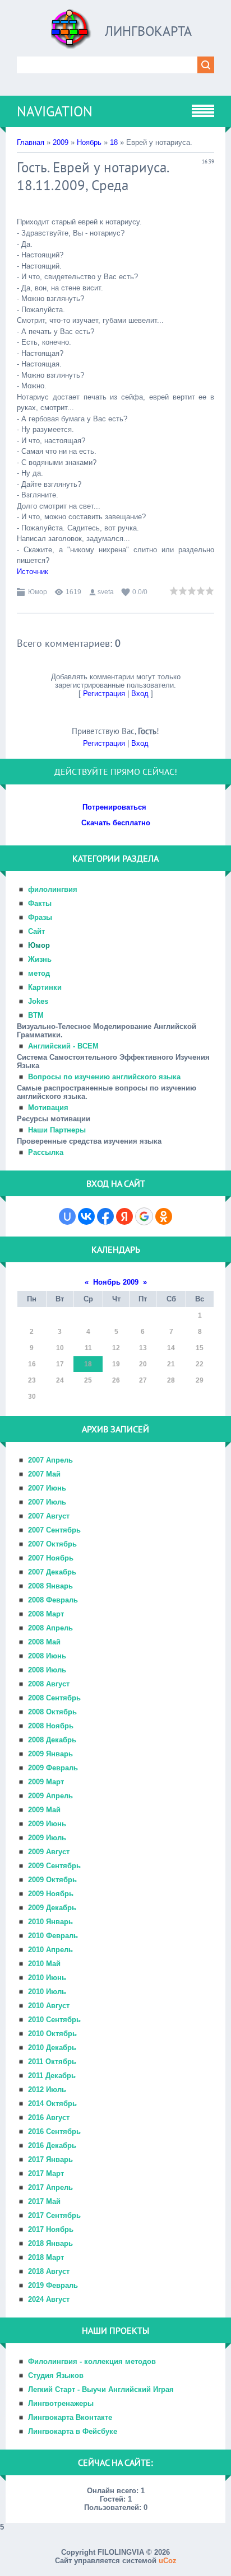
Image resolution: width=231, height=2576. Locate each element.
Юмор (38, 592)
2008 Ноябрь (51, 1726)
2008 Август (49, 1684)
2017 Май (44, 2201)
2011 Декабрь (52, 2076)
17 (60, 1364)
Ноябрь (89, 142)
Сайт (36, 931)
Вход (140, 694)
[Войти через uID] (67, 1216)
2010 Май (44, 1964)
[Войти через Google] (144, 1216)
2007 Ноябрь (51, 1558)
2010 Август (49, 2006)
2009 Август (49, 1852)
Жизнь (40, 959)
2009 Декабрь (52, 1908)
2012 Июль (47, 2090)
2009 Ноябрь (51, 1894)
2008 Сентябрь (54, 1698)
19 (116, 1364)
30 (32, 1397)
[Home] (71, 33)
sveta (106, 592)
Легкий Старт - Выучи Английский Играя (101, 2389)
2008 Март (46, 1614)
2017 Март (46, 2173)
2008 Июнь (47, 1656)
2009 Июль (47, 1838)
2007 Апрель (50, 1460)
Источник (33, 572)
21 (171, 1364)
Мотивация (48, 1108)
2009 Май (44, 1810)
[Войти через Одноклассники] (164, 1216)
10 (60, 1348)
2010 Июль (47, 1992)
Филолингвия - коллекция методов (92, 2361)
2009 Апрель (50, 1796)
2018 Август (49, 2271)
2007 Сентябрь (54, 1530)
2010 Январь (50, 1922)
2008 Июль (47, 1670)
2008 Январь (50, 1586)
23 (32, 1380)
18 (114, 142)
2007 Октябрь (52, 1544)
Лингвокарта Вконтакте (70, 2417)
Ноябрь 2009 (116, 1282)
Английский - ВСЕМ (63, 1046)
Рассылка (46, 1152)
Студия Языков (56, 2375)
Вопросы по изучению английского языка (104, 1077)
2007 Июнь (47, 1488)
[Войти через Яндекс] (124, 1216)
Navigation (55, 111)
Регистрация (104, 694)
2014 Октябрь (52, 2103)
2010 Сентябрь (54, 2020)
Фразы (40, 917)
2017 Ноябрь (51, 2229)
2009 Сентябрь (54, 1866)
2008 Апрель (50, 1628)
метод (39, 973)
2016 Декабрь (52, 2145)
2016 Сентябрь (54, 2131)
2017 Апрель (50, 2187)
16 (32, 1364)
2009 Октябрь (52, 1880)
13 (143, 1348)
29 (200, 1380)
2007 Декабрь (52, 1572)
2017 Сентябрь (54, 2215)
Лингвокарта (148, 31)
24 (60, 1380)
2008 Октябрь (52, 1712)
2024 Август (49, 2299)
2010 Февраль (53, 1936)
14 (171, 1348)
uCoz (168, 2561)
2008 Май (44, 1642)
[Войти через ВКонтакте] (86, 1216)
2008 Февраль (53, 1600)
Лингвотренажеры (61, 2403)
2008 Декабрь (52, 1740)
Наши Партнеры (57, 1130)
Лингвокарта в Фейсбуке (73, 2431)
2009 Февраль (53, 1768)
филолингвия (53, 889)
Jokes (38, 1001)
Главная (31, 142)
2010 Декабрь (52, 2048)
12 (116, 1348)
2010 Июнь (47, 1978)
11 (88, 1348)
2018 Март (46, 2257)
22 (200, 1364)
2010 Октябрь (52, 2034)
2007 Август (49, 1516)
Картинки (45, 987)
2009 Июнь (47, 1824)
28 (171, 1380)
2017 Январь (50, 2159)
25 (88, 1380)
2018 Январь (50, 2243)
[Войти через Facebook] (105, 1216)
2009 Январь (50, 1754)
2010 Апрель (50, 1950)
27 (143, 1380)
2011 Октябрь (52, 2062)
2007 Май (44, 1474)
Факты (40, 903)
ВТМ (36, 1015)
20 (143, 1364)
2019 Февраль (53, 2285)
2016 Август (49, 2117)
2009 (61, 142)
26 (116, 1380)
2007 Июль (47, 1502)
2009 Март (46, 1782)
